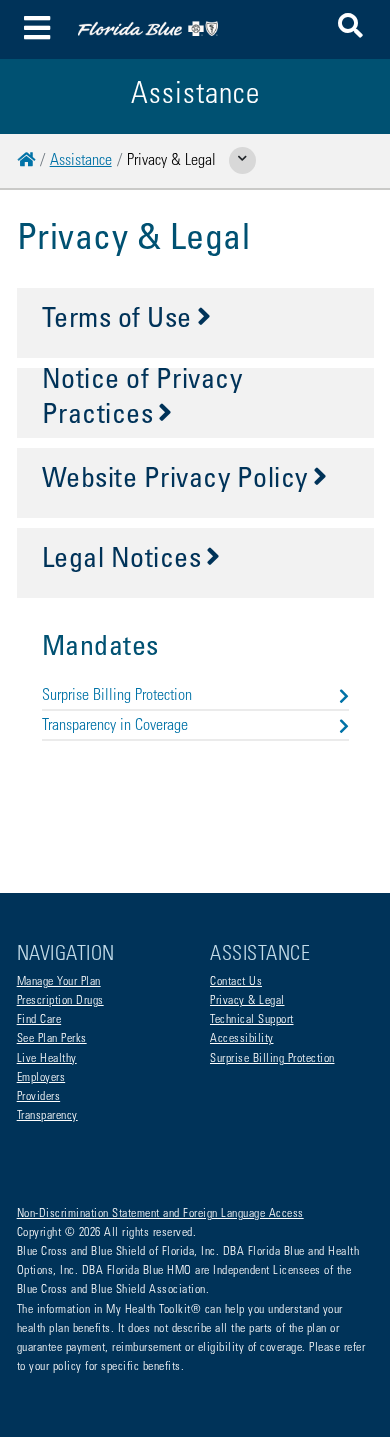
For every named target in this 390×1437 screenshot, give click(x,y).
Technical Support (252, 1020)
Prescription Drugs (60, 1001)
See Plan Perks (52, 1039)
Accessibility (242, 1039)
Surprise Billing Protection (117, 696)
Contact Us (236, 982)
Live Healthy (47, 1059)
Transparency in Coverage (115, 726)
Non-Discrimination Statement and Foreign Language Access (160, 1214)
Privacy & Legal (247, 1001)
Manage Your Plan (59, 982)
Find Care (39, 1020)
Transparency (47, 1116)
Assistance (81, 161)
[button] (350, 29)
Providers (39, 1097)
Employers (41, 1078)
